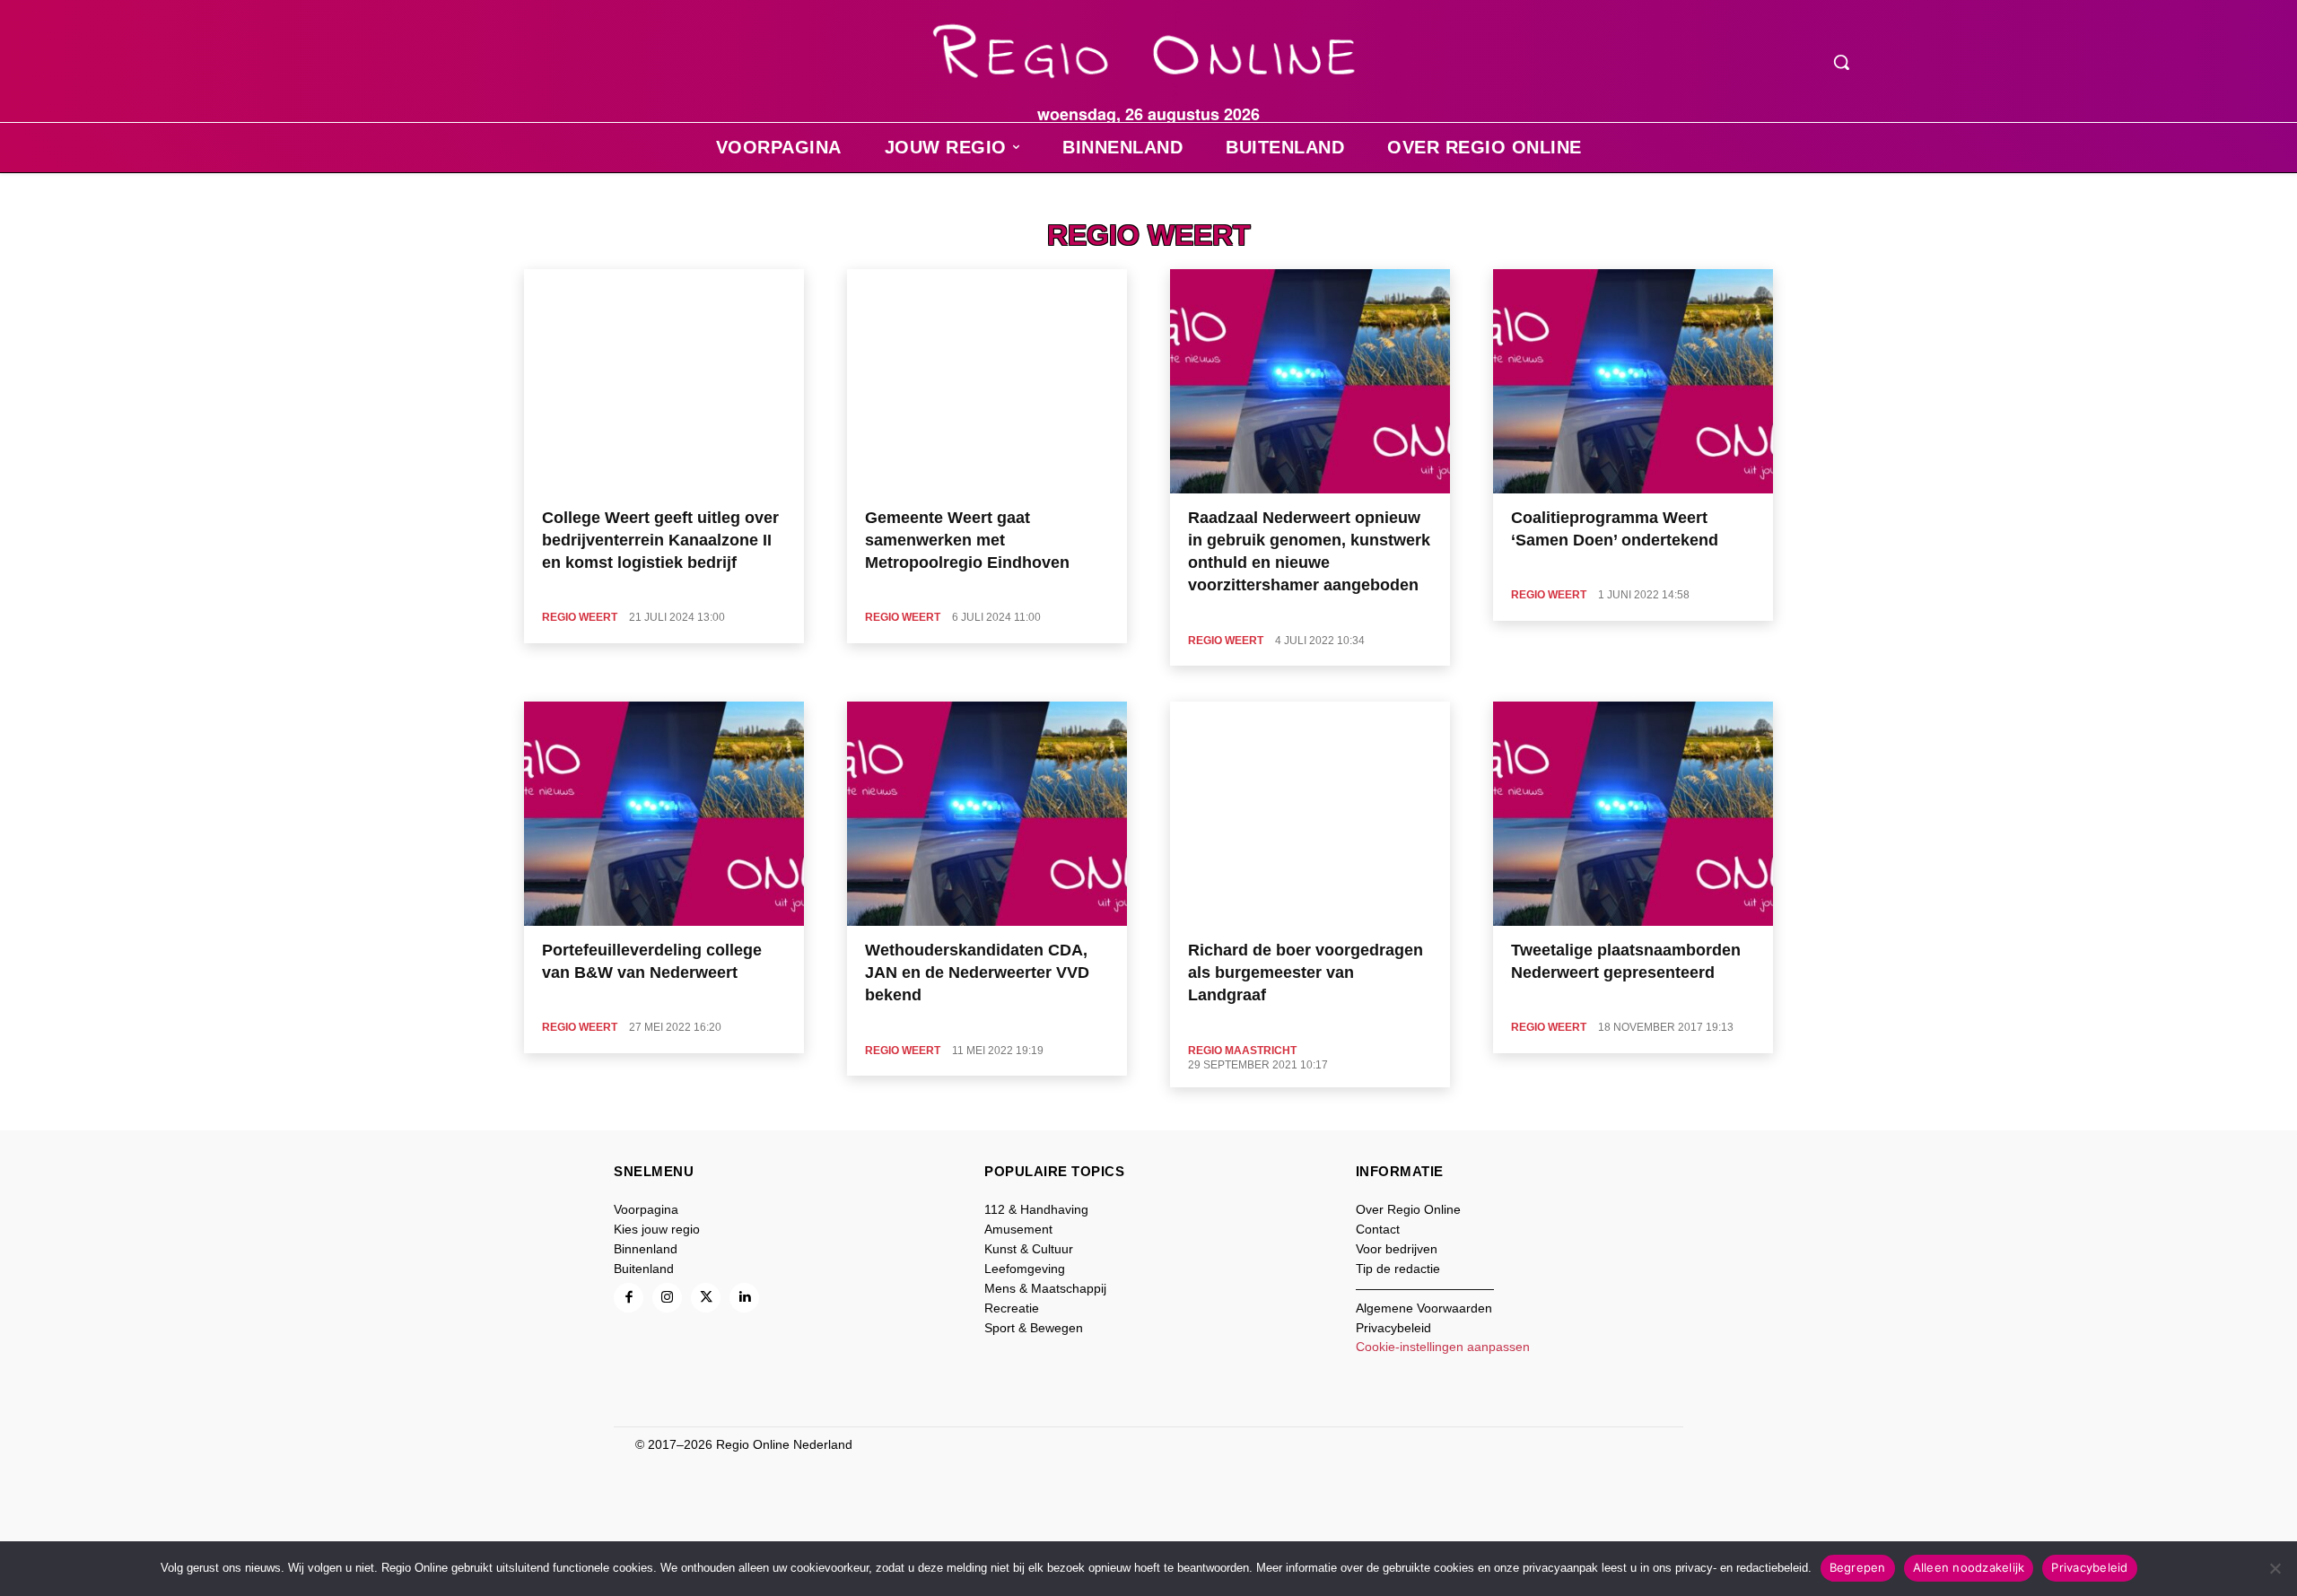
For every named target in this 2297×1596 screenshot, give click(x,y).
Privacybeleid (2089, 1567)
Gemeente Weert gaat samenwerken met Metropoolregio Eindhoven (967, 540)
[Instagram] (667, 1298)
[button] (1841, 62)
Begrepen (1858, 1567)
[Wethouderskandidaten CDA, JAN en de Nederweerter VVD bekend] (987, 814)
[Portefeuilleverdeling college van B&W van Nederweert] (664, 814)
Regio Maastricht (1242, 1051)
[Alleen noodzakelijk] (2275, 1568)
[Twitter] (706, 1298)
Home (553, 202)
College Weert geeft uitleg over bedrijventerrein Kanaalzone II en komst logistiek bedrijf (660, 540)
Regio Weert (580, 617)
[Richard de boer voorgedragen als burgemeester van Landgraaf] (1310, 814)
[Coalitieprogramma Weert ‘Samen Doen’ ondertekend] (1633, 381)
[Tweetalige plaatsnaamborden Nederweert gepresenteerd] (1633, 814)
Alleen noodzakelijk (1969, 1567)
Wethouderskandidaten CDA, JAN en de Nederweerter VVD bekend (977, 972)
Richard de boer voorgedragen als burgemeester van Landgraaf (1306, 972)
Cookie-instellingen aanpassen (1443, 1347)
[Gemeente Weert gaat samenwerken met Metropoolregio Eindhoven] (987, 381)
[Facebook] (629, 1298)
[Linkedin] (744, 1298)
